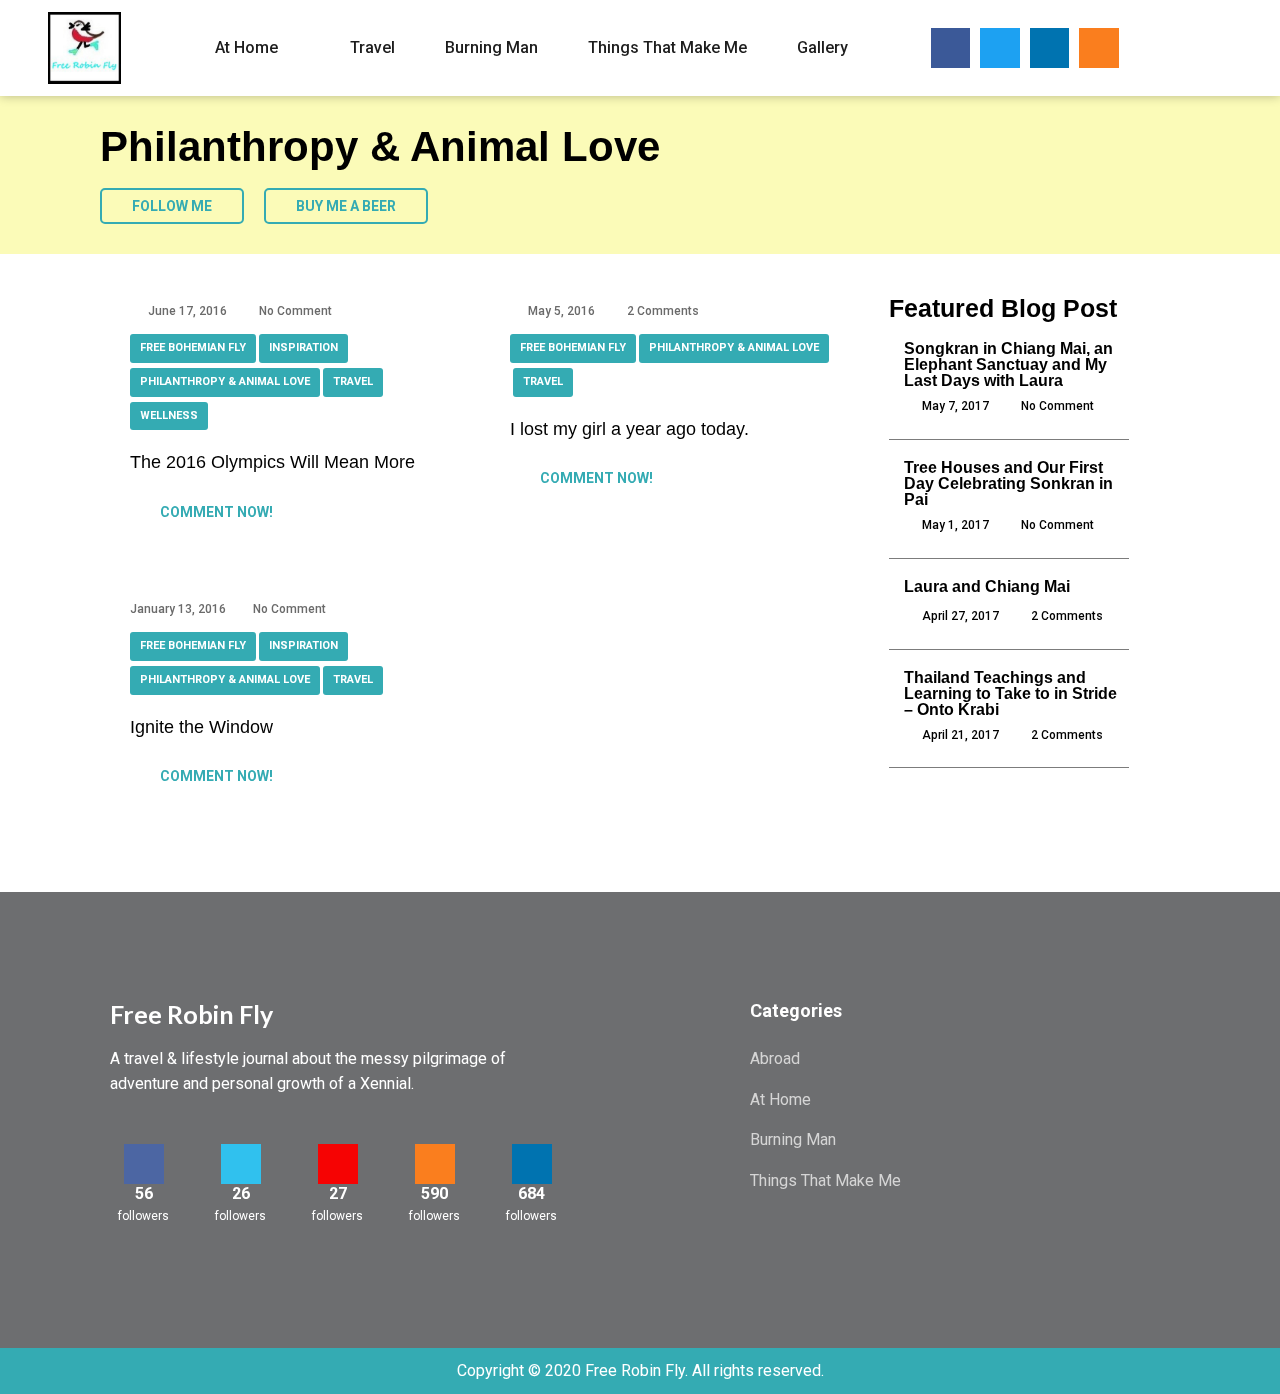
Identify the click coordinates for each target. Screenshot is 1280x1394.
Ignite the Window (201, 727)
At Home (246, 47)
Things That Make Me (667, 47)
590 (434, 1193)
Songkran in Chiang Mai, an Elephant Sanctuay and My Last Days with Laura (1008, 364)
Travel (372, 47)
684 (531, 1193)
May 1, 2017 (955, 525)
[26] (241, 1164)
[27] (338, 1164)
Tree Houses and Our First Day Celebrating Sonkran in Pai (1008, 483)
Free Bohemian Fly (193, 347)
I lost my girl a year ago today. (629, 429)
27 (338, 1193)
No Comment (295, 311)
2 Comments (663, 311)
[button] (1176, 48)
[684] (532, 1164)
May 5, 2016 (561, 311)
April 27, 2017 (960, 616)
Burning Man (491, 47)
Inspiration (303, 347)
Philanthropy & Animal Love (225, 381)
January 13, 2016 (178, 609)
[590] (435, 1164)
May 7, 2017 (955, 406)
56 (144, 1193)
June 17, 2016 (187, 311)
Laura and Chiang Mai (987, 586)
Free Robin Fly (191, 1014)
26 (241, 1193)
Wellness (169, 415)
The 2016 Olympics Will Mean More (272, 462)
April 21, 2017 (960, 735)
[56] (144, 1164)
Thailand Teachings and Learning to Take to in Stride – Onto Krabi (1010, 693)
